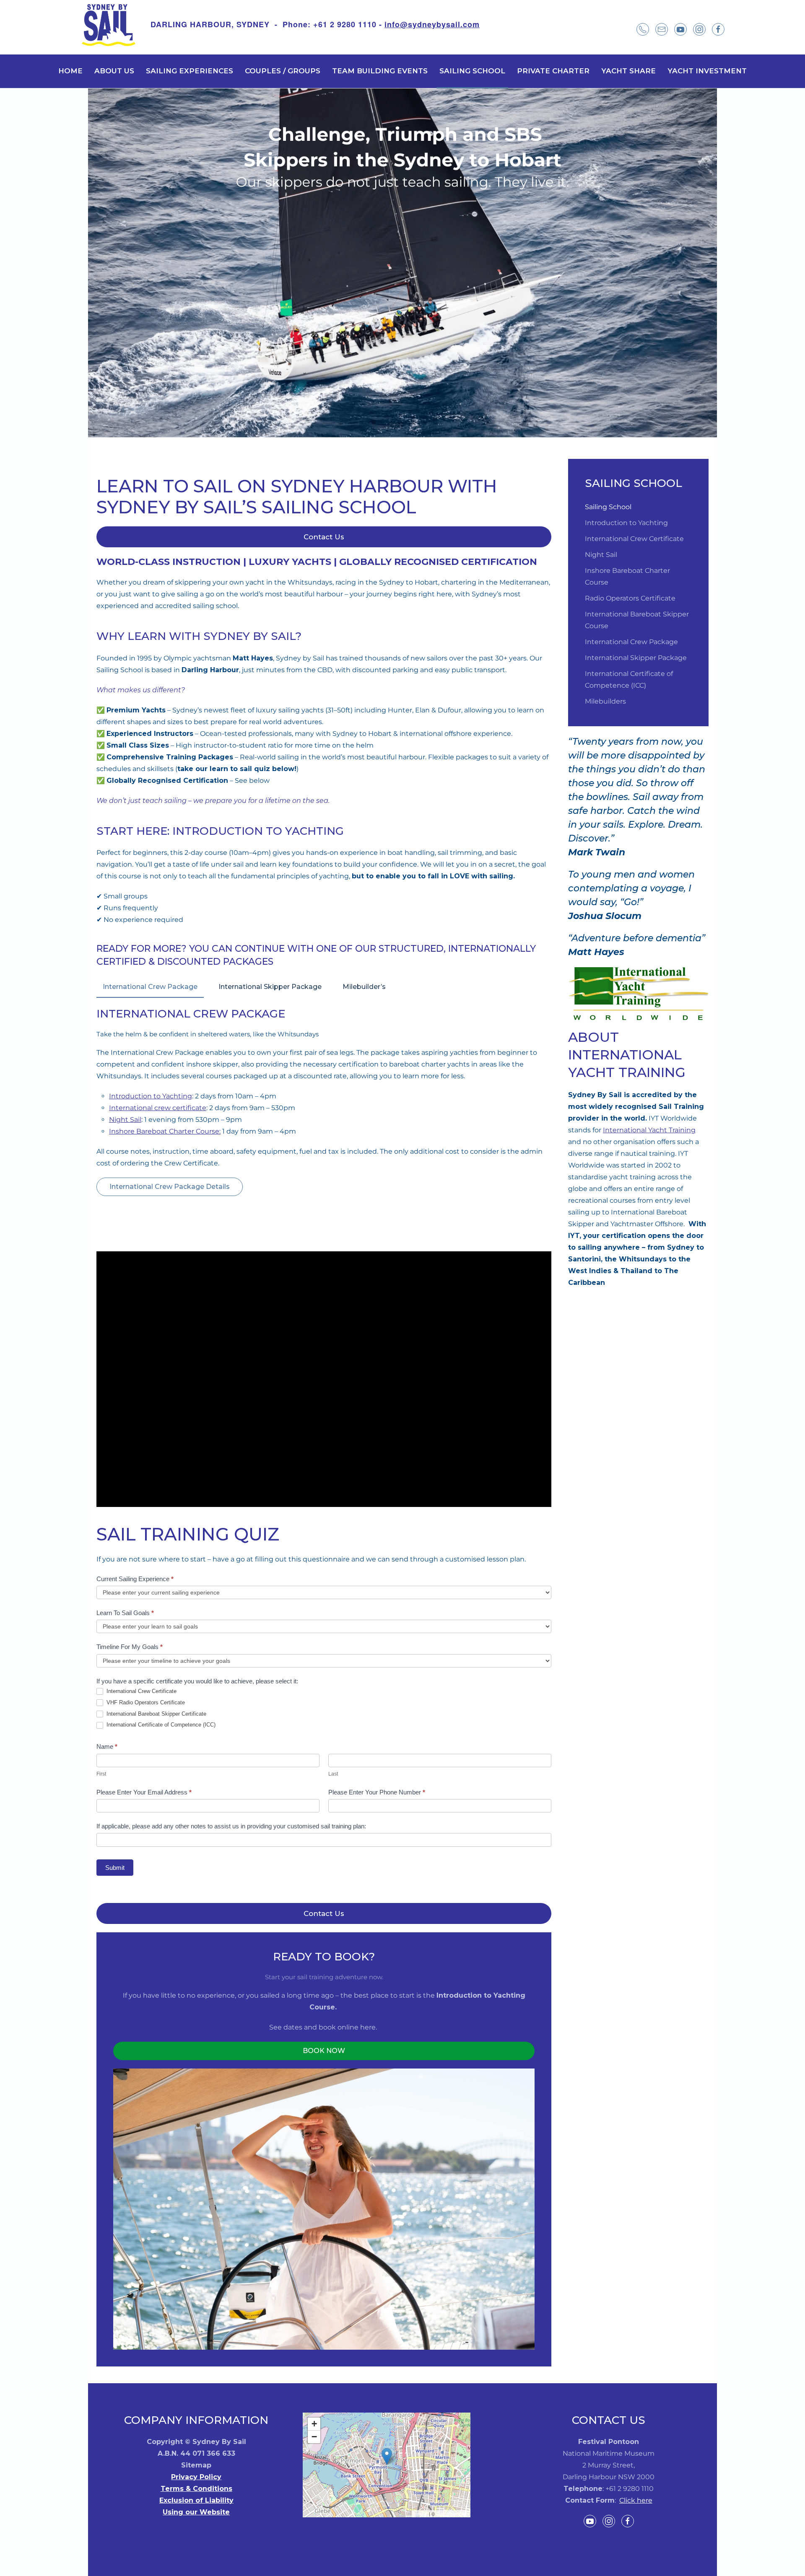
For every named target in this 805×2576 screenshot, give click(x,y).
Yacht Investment (707, 71)
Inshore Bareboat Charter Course (627, 576)
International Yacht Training (649, 1130)
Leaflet (421, 2514)
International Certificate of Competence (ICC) (160, 1725)
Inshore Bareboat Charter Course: (165, 1131)
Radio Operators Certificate (630, 598)
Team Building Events (380, 71)
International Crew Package (150, 987)
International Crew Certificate (141, 1691)
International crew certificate (158, 1108)
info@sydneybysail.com (432, 24)
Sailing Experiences (190, 71)
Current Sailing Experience (135, 1579)
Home (70, 71)
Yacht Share (628, 71)
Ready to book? (324, 1957)
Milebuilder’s (364, 987)
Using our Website (196, 2512)
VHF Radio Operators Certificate (145, 1702)
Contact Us (324, 537)
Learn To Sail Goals (125, 1613)
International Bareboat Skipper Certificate (156, 1714)
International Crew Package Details (170, 1187)
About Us (114, 71)
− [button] (314, 2437)
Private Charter (553, 71)
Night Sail (125, 1120)
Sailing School (472, 71)
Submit (115, 1868)
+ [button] (314, 2424)
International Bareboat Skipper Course (637, 620)
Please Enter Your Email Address (144, 1792)
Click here (636, 2500)
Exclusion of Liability (196, 2500)
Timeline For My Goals (130, 1647)
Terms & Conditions (196, 2489)
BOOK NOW (324, 2051)
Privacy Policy (196, 2477)
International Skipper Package (270, 987)
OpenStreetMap (452, 2514)
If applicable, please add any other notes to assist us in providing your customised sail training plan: (231, 1826)
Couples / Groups (283, 71)
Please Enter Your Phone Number (377, 1792)
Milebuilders (605, 701)
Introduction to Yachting (151, 1096)
